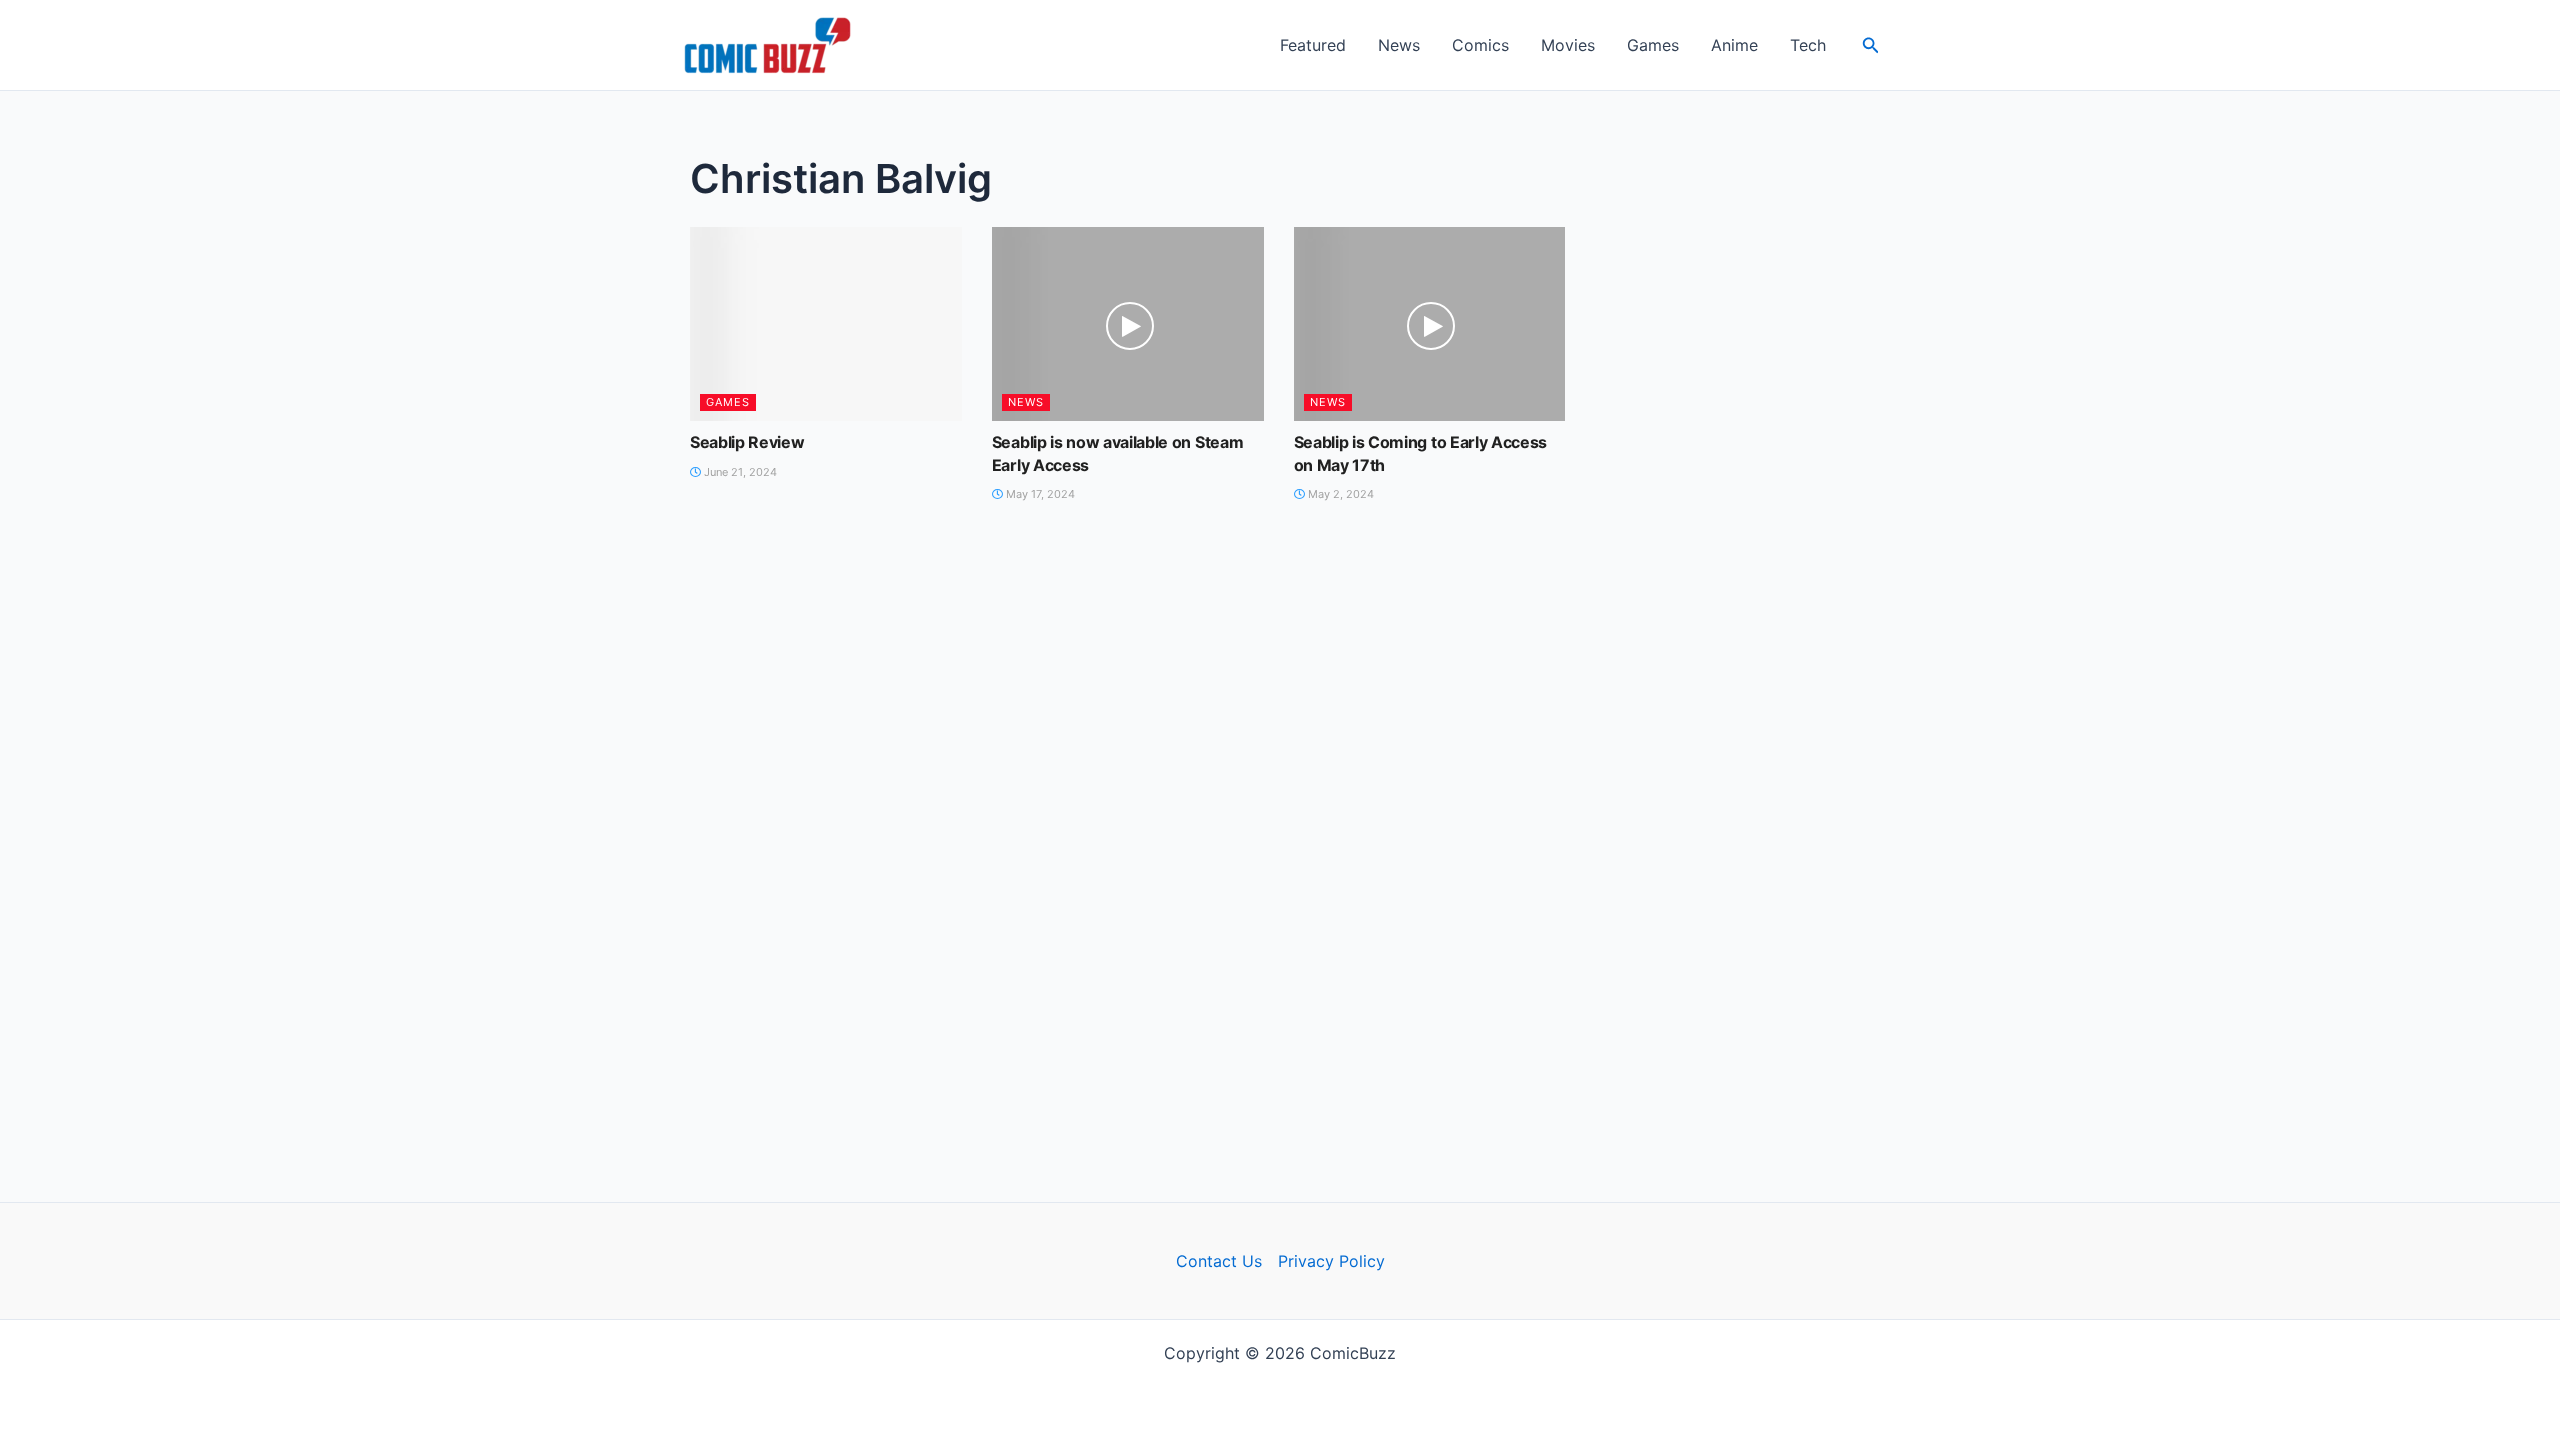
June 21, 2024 (739, 472)
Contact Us (1219, 1261)
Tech (1808, 45)
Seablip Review (747, 442)
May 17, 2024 (1039, 494)
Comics (1480, 45)
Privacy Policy (1331, 1261)
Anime (1734, 45)
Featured (1313, 45)
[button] (1871, 45)
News (1399, 45)
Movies (1568, 45)
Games (1653, 45)
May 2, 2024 (1339, 494)
